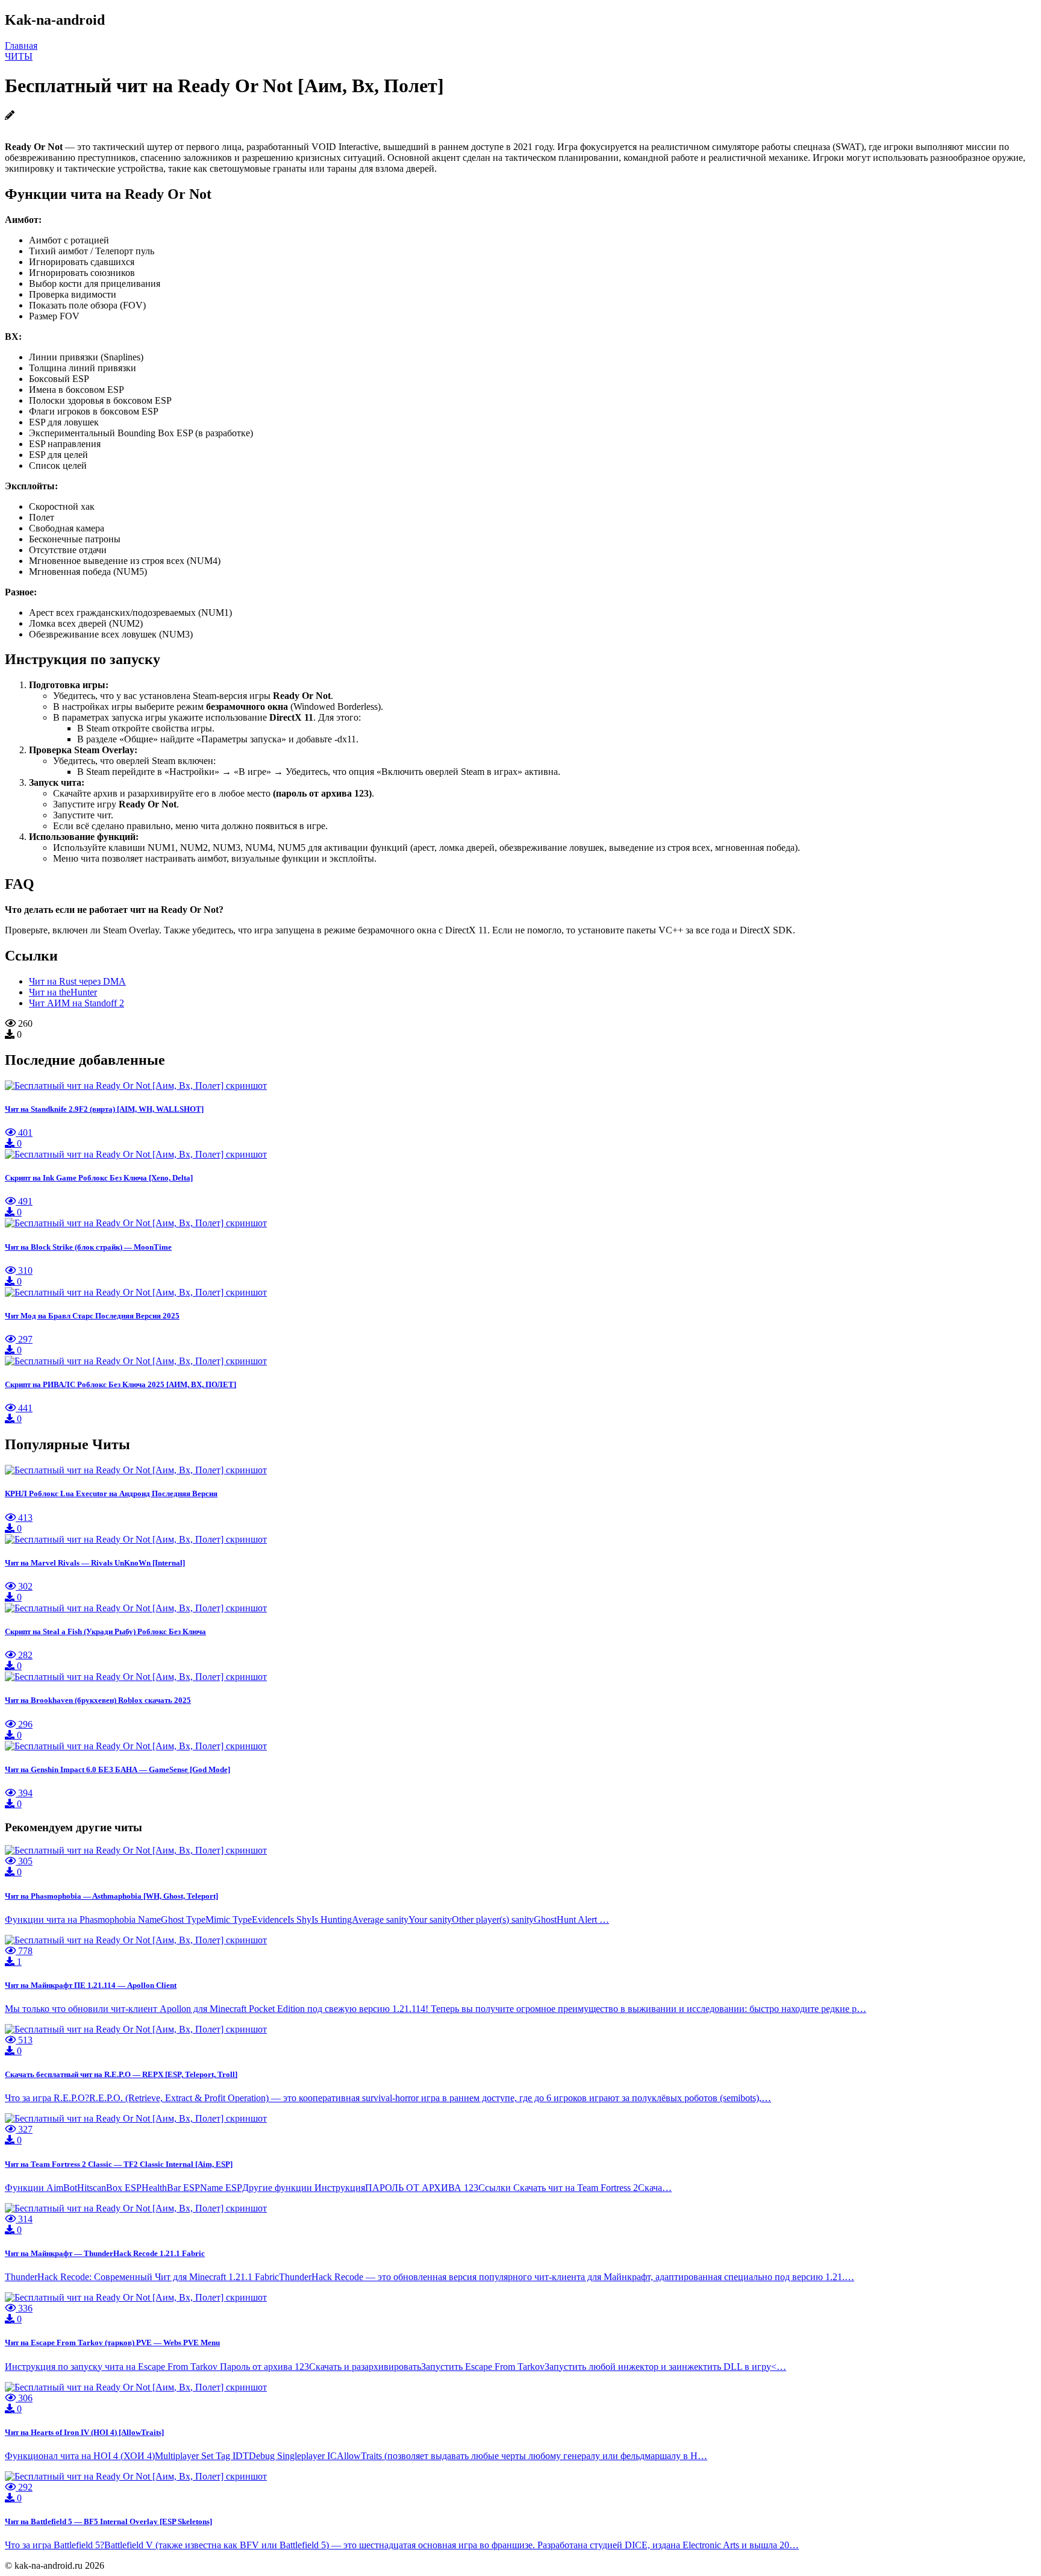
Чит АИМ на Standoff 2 (77, 1003)
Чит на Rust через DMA (77, 981)
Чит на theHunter (63, 992)
